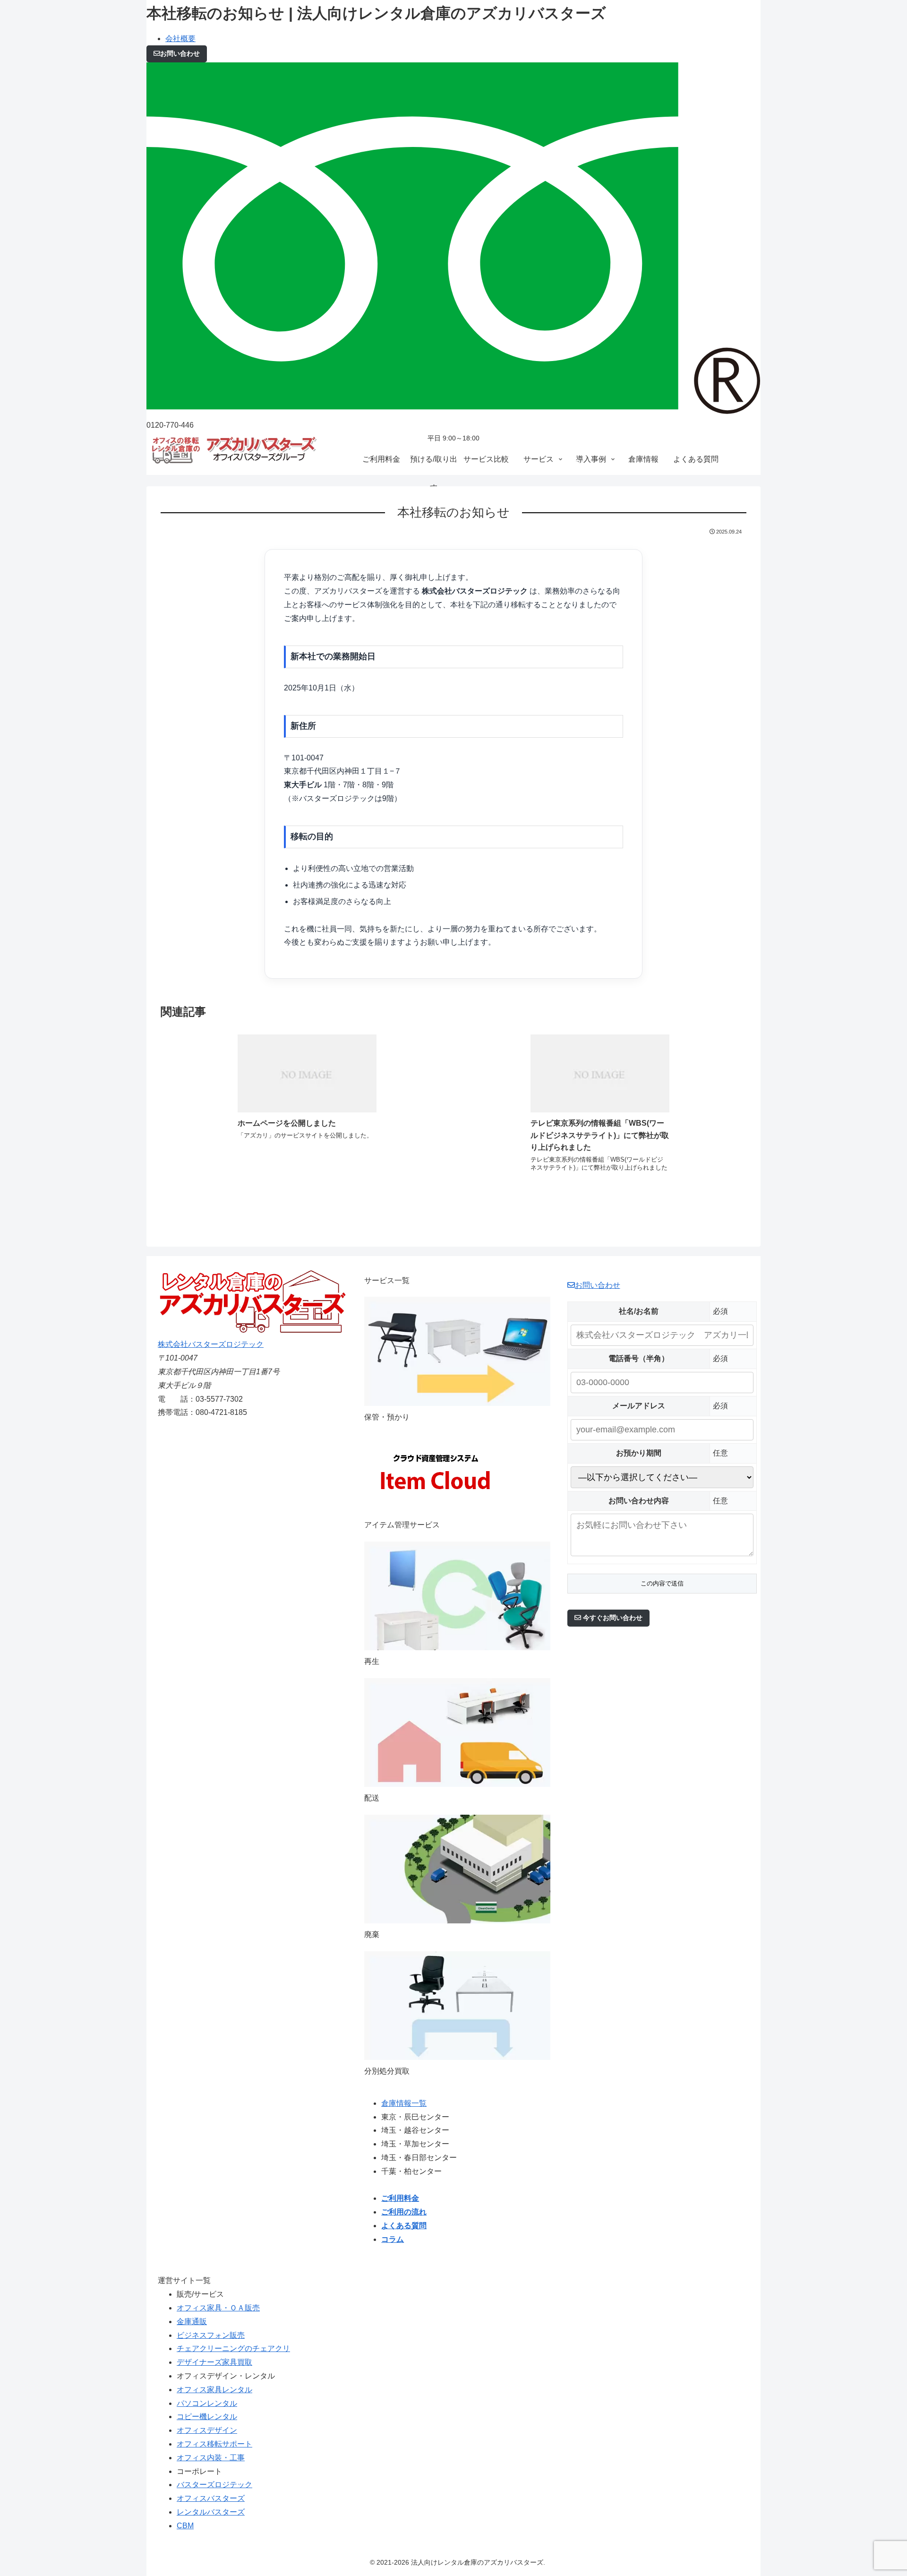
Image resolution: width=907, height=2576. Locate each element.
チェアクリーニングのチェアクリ (233, 2348)
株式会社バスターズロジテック (211, 1344)
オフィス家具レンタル (214, 2390)
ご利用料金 (400, 2198)
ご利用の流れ (404, 2212)
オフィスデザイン (207, 2430)
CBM (185, 2526)
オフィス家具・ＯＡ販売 (218, 2308)
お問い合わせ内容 (639, 1501)
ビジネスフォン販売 (211, 2335)
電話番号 (639, 1358)
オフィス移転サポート (214, 2444)
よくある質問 (404, 2226)
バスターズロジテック (214, 2485)
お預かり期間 (639, 1453)
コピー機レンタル (207, 2417)
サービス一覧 (387, 1280)
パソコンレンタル (207, 2403)
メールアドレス (639, 1406)
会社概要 (180, 39)
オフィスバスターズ (211, 2498)
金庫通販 (192, 2322)
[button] (608, 1618)
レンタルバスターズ (211, 2512)
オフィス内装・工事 (211, 2458)
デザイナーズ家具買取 (214, 2362)
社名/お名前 (639, 1311)
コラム (393, 2239)
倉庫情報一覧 (404, 2103)
